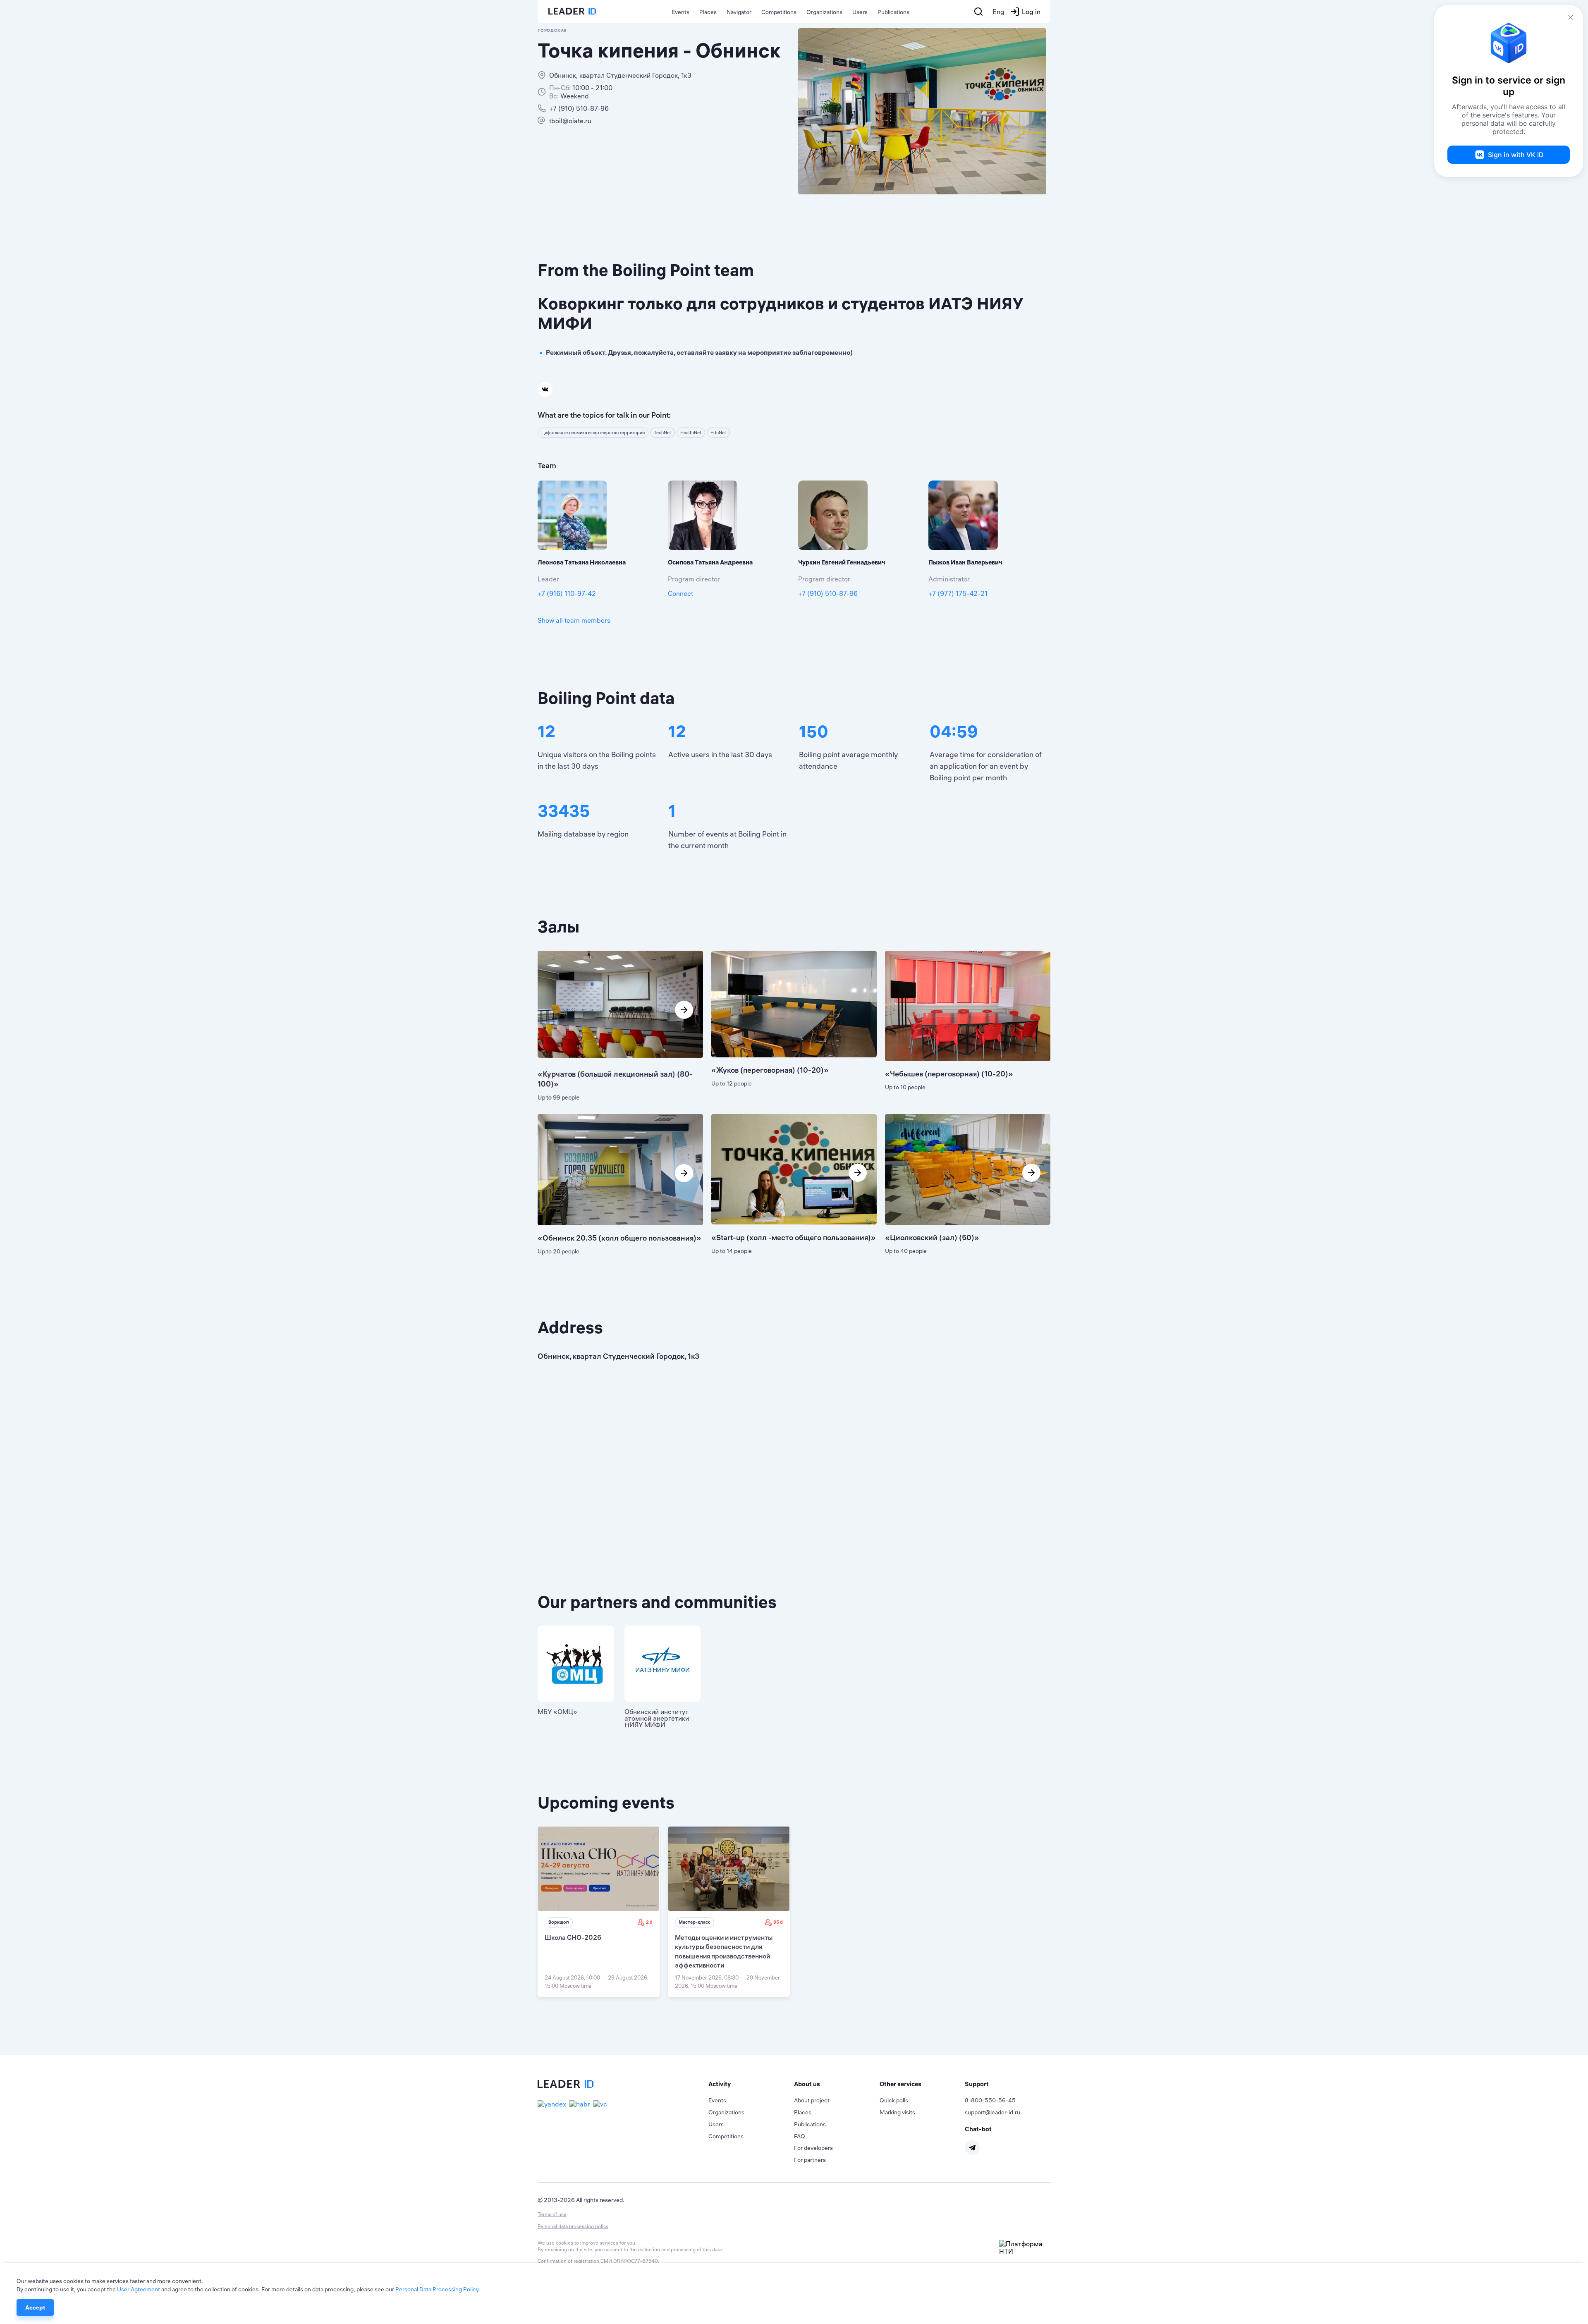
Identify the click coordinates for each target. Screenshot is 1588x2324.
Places (708, 12)
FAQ (800, 2136)
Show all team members (574, 620)
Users (860, 12)
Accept (35, 2307)
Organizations (824, 12)
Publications (893, 12)
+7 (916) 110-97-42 (567, 593)
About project (812, 2100)
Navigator (739, 12)
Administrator (949, 579)
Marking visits (897, 2112)
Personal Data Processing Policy (437, 2289)
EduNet (718, 433)
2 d (649, 1922)
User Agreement (139, 2289)
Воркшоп (559, 1922)
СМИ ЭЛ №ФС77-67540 (629, 2261)
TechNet (662, 433)
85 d (778, 1922)
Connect (680, 593)
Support (977, 2084)
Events (680, 12)
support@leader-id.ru (992, 2112)
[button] (751, 2084)
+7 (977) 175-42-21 (958, 593)
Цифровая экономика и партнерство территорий (593, 433)
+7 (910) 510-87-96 (579, 108)
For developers (813, 2148)
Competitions (779, 12)
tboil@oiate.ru (570, 121)
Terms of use (552, 2214)
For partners (810, 2160)
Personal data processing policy (573, 2226)
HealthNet (691, 433)
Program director (694, 579)
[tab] (751, 2084)
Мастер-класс (695, 1922)
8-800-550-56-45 (990, 2100)
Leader (548, 579)
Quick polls (894, 2100)
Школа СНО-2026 (573, 1937)
